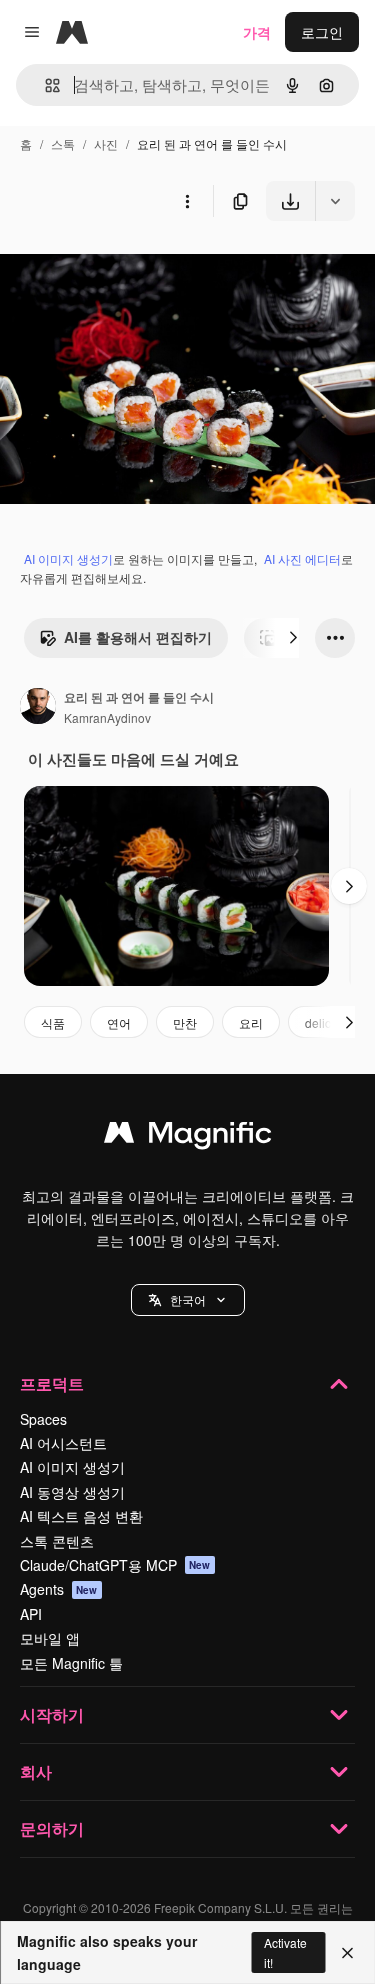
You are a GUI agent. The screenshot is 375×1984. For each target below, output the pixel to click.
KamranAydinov (107, 717)
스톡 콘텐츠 (57, 1541)
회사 (36, 1771)
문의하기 (52, 1828)
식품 (53, 1022)
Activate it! (285, 1952)
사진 (106, 143)
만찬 (185, 1022)
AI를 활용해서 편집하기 (138, 637)
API (31, 1614)
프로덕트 (52, 1383)
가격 (257, 32)
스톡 (63, 143)
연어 (119, 1022)
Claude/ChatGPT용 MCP (115, 1565)
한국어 (188, 1299)
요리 (251, 1022)
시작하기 (52, 1714)
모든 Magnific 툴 (71, 1663)
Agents (59, 1589)
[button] (188, 1300)
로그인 (322, 32)
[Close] (347, 1953)
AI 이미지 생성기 (68, 558)
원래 (115, 267)
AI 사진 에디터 (302, 558)
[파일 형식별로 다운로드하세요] (335, 201)
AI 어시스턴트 (63, 1443)
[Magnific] (188, 1137)
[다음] (293, 638)
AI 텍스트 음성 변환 (81, 1516)
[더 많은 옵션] (187, 201)
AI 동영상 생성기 (72, 1492)
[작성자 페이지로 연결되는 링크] (38, 708)
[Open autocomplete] (44, 85)
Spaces (43, 1419)
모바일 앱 (50, 1638)
